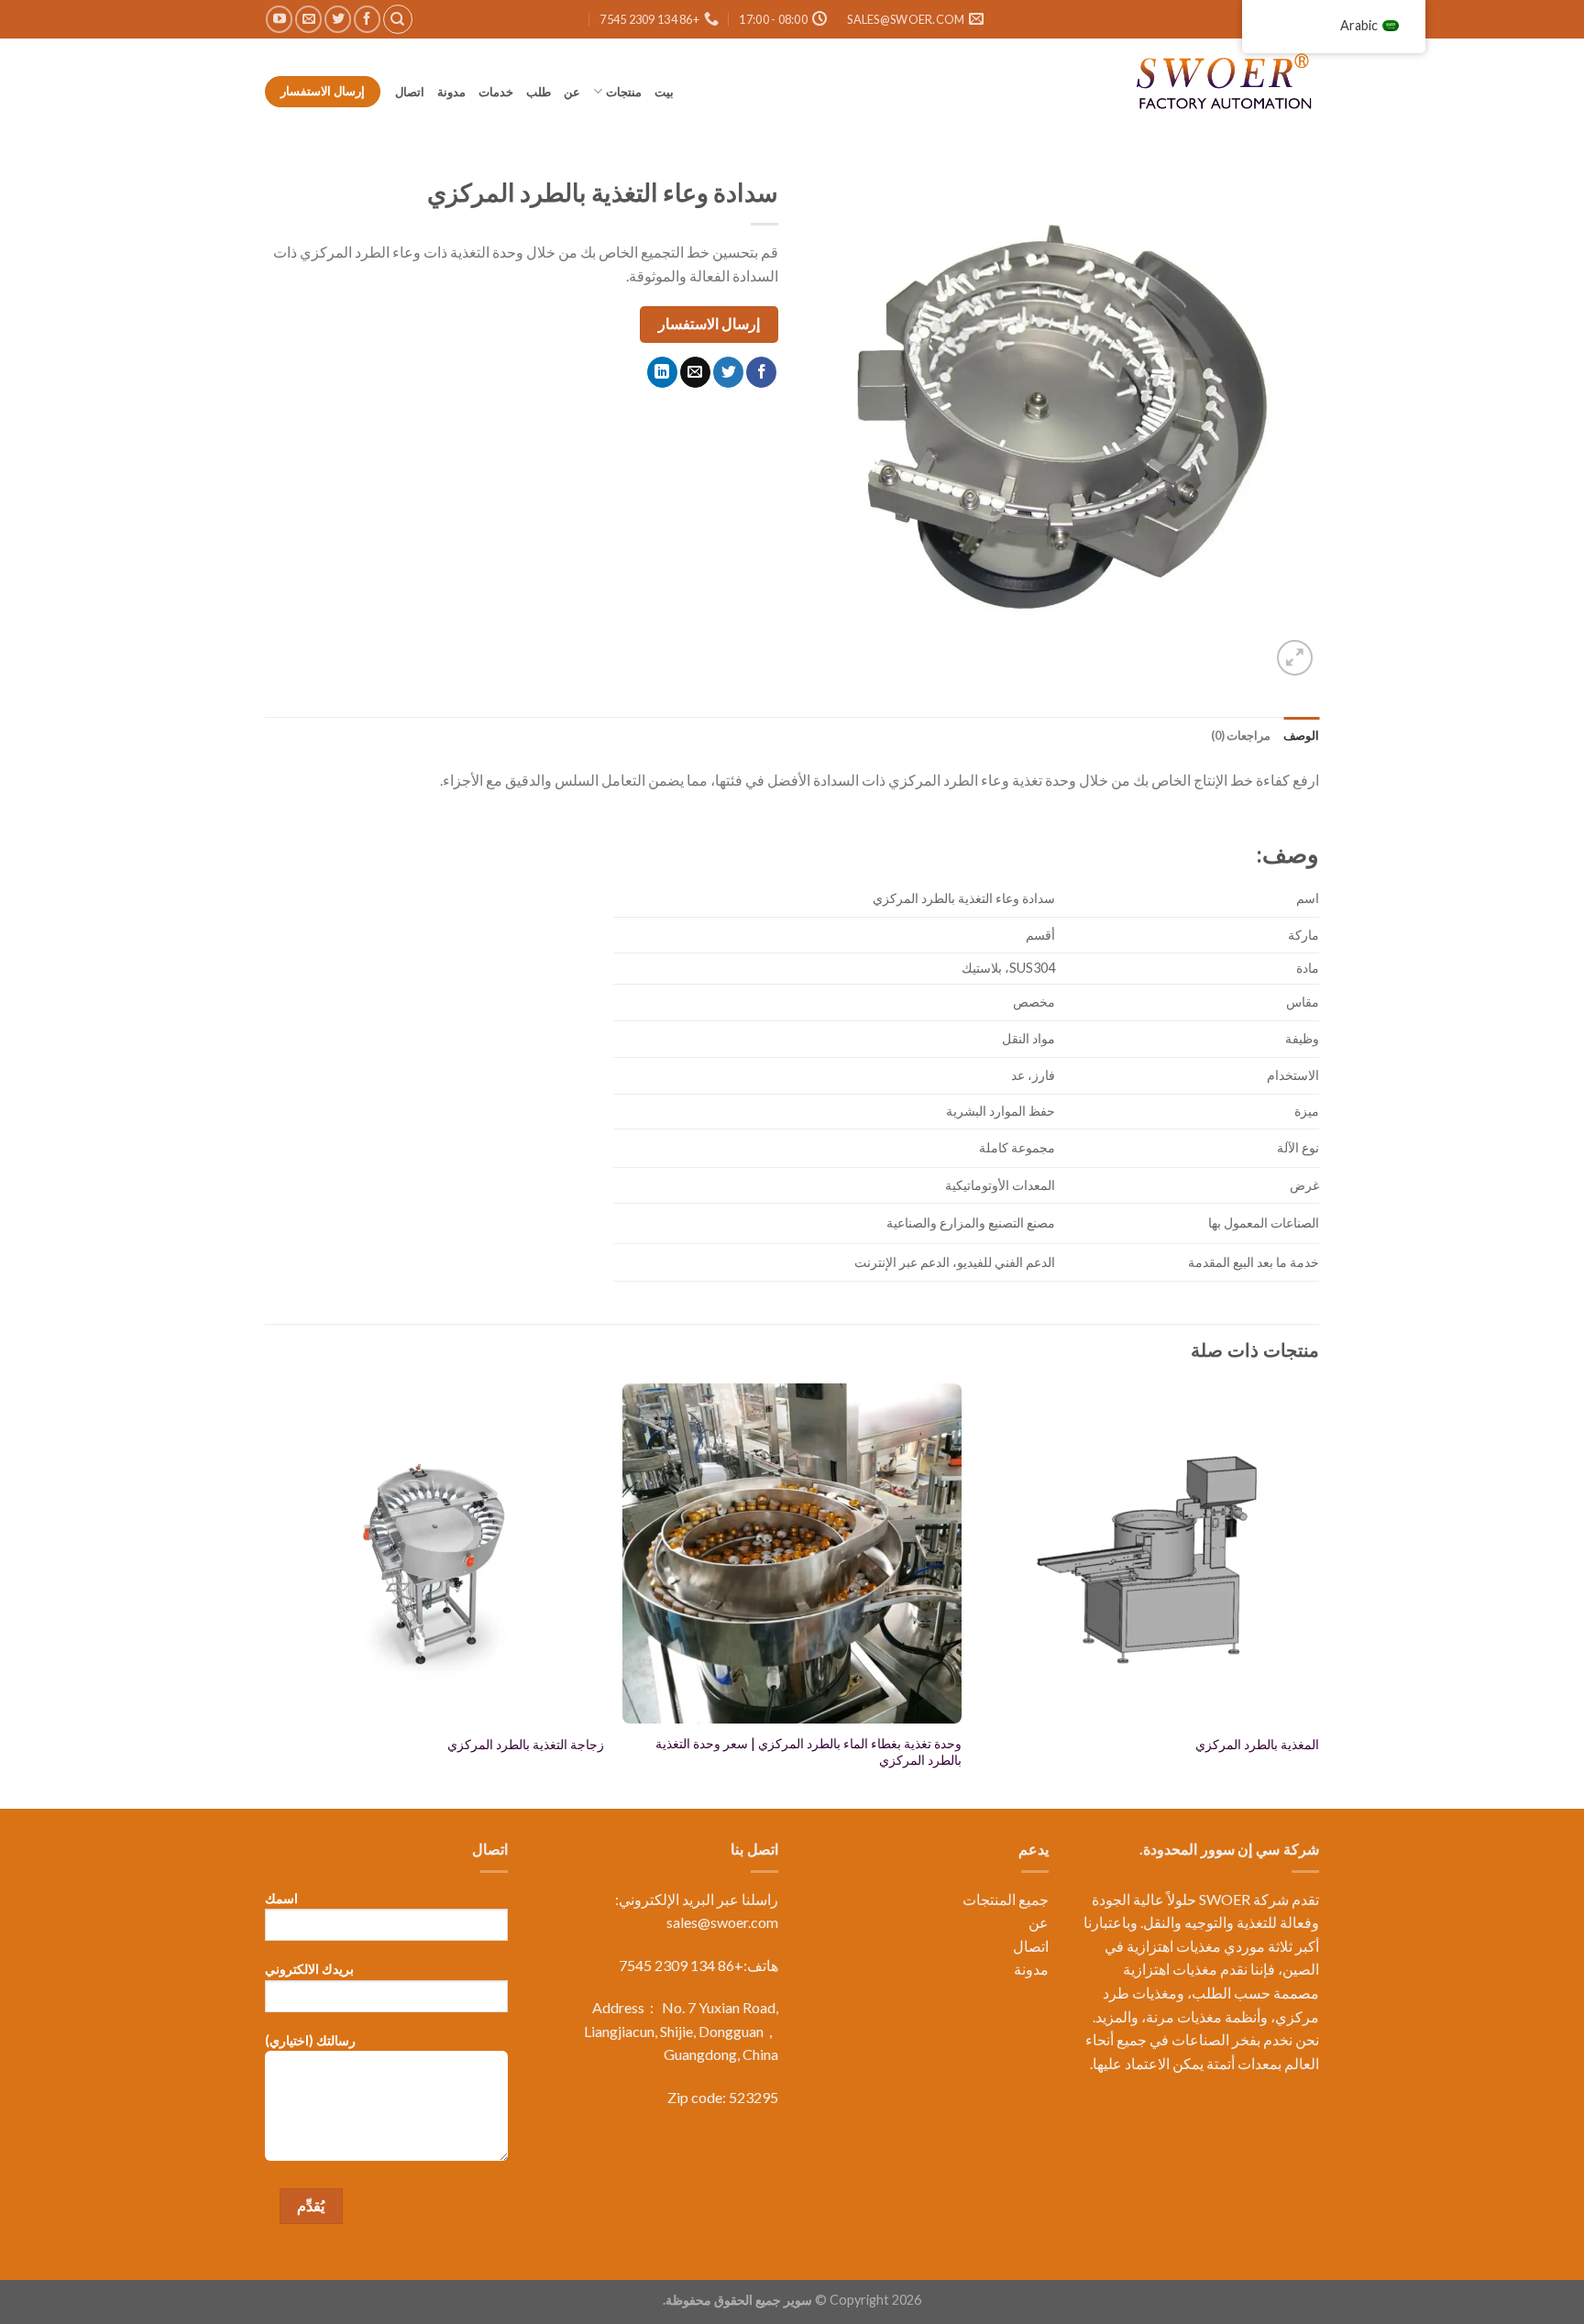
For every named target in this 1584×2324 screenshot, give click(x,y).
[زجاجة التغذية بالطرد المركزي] (434, 1553)
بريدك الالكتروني (309, 1969)
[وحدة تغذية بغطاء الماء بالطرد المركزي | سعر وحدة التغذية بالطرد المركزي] (792, 1553)
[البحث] (398, 19)
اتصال (409, 92)
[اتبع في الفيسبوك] (367, 19)
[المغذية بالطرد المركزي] (1149, 1553)
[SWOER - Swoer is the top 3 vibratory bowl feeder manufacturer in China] (1227, 84)
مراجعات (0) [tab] (1241, 735)
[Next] (266, 1594)
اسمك (281, 1898)
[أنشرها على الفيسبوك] (761, 372)
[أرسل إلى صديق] (695, 372)
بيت (664, 92)
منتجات (623, 92)
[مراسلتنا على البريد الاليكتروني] (308, 19)
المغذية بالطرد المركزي (1257, 1744)
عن (572, 92)
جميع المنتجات (1006, 1899)
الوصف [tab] (1301, 735)
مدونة (451, 92)
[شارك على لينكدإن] (662, 372)
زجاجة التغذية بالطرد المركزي (526, 1744)
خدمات (496, 92)
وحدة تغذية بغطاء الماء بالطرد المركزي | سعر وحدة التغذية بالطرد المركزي (808, 1752)
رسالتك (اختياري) (310, 2040)
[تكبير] (1295, 658)
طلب (539, 92)
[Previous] (1318, 1594)
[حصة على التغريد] (728, 372)
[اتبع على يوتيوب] (279, 19)
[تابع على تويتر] (338, 19)
